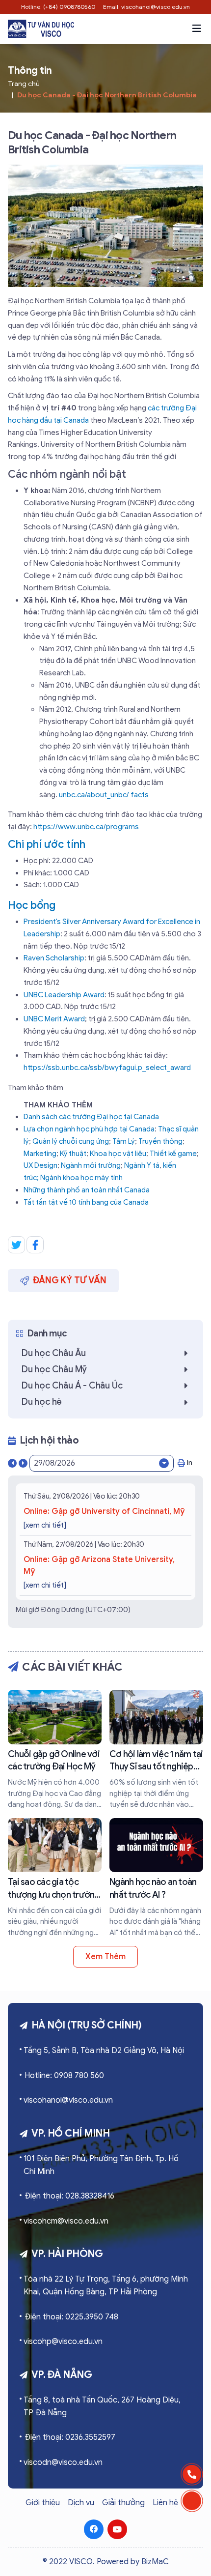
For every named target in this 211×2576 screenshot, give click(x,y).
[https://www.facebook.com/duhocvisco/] (94, 2529)
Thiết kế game (173, 1154)
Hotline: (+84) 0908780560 (58, 7)
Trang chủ (24, 84)
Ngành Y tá (142, 1165)
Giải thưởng (123, 2503)
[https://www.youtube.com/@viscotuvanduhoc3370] (117, 2529)
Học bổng (32, 905)
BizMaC (155, 2562)
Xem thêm (105, 1957)
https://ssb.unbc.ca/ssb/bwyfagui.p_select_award (107, 1068)
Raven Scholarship (54, 958)
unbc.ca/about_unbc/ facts (104, 795)
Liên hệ (165, 2503)
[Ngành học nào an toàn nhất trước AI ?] (156, 1878)
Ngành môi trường (91, 1165)
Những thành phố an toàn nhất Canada (87, 1190)
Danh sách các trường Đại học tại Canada (91, 1117)
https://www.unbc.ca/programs (86, 827)
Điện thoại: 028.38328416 (69, 2196)
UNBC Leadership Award (64, 995)
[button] (197, 29)
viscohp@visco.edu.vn (63, 2342)
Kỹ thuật (73, 1154)
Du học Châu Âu (54, 1353)
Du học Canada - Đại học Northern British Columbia (107, 95)
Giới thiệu (43, 2503)
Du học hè (42, 1402)
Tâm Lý (124, 1141)
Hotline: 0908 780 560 (64, 2076)
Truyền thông (160, 1141)
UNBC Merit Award (54, 1019)
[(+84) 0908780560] (192, 2474)
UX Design (40, 1165)
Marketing (40, 1154)
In (190, 1463)
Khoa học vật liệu (118, 1154)
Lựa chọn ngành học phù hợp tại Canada (89, 1129)
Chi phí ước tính (47, 844)
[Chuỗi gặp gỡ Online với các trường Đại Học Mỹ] (55, 1750)
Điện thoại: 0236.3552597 (70, 2437)
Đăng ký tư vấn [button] (70, 1280)
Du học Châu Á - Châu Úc (72, 1386)
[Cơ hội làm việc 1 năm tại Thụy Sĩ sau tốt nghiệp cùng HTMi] (156, 1750)
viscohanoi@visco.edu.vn (68, 2100)
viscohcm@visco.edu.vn (66, 2221)
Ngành (52, 1178)
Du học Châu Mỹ (54, 1369)
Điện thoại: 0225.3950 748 (71, 2317)
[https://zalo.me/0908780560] (192, 2501)
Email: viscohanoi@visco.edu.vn (146, 7)
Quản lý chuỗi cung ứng (71, 1141)
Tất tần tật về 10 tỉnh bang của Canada (86, 1202)
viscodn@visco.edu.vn (63, 2462)
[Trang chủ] (41, 29)
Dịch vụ (81, 2503)
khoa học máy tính (93, 1178)
